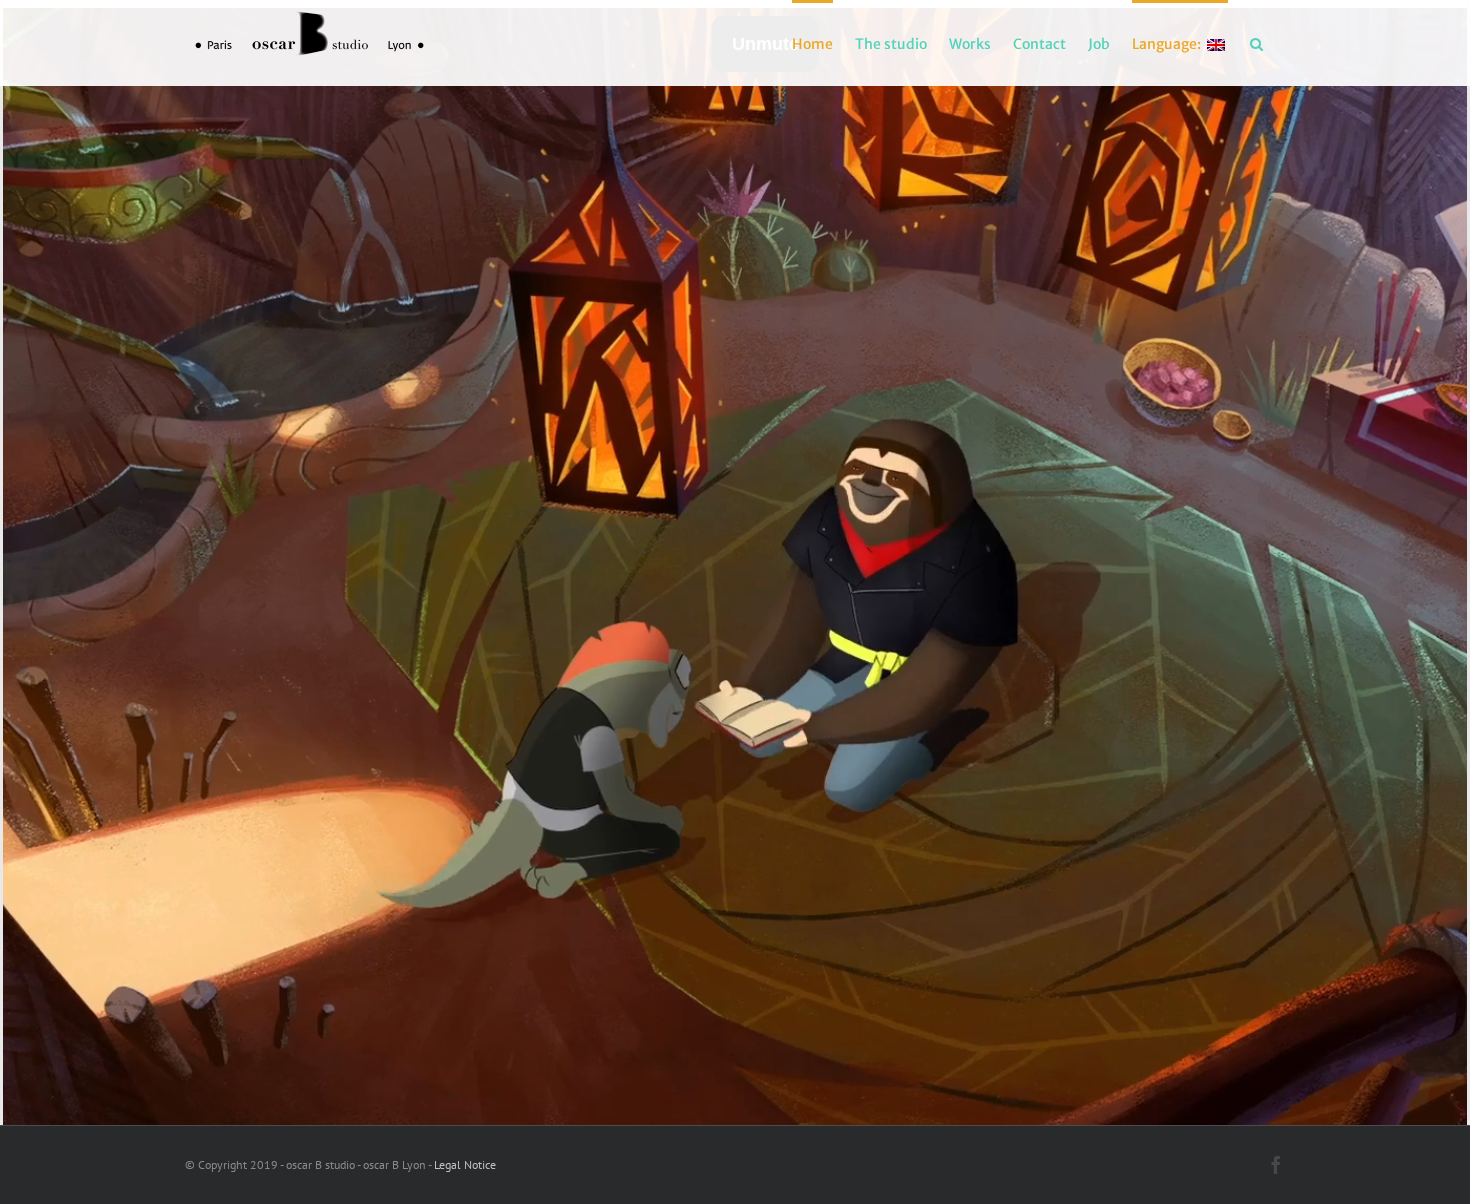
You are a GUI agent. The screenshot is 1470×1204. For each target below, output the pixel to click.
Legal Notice (465, 1164)
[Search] (1256, 43)
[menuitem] (812, 43)
